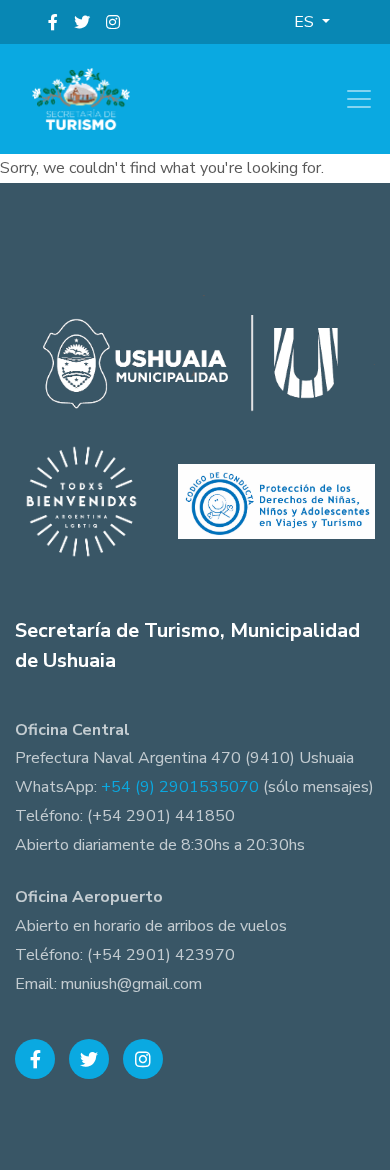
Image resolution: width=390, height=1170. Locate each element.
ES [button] (306, 22)
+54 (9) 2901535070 (180, 787)
